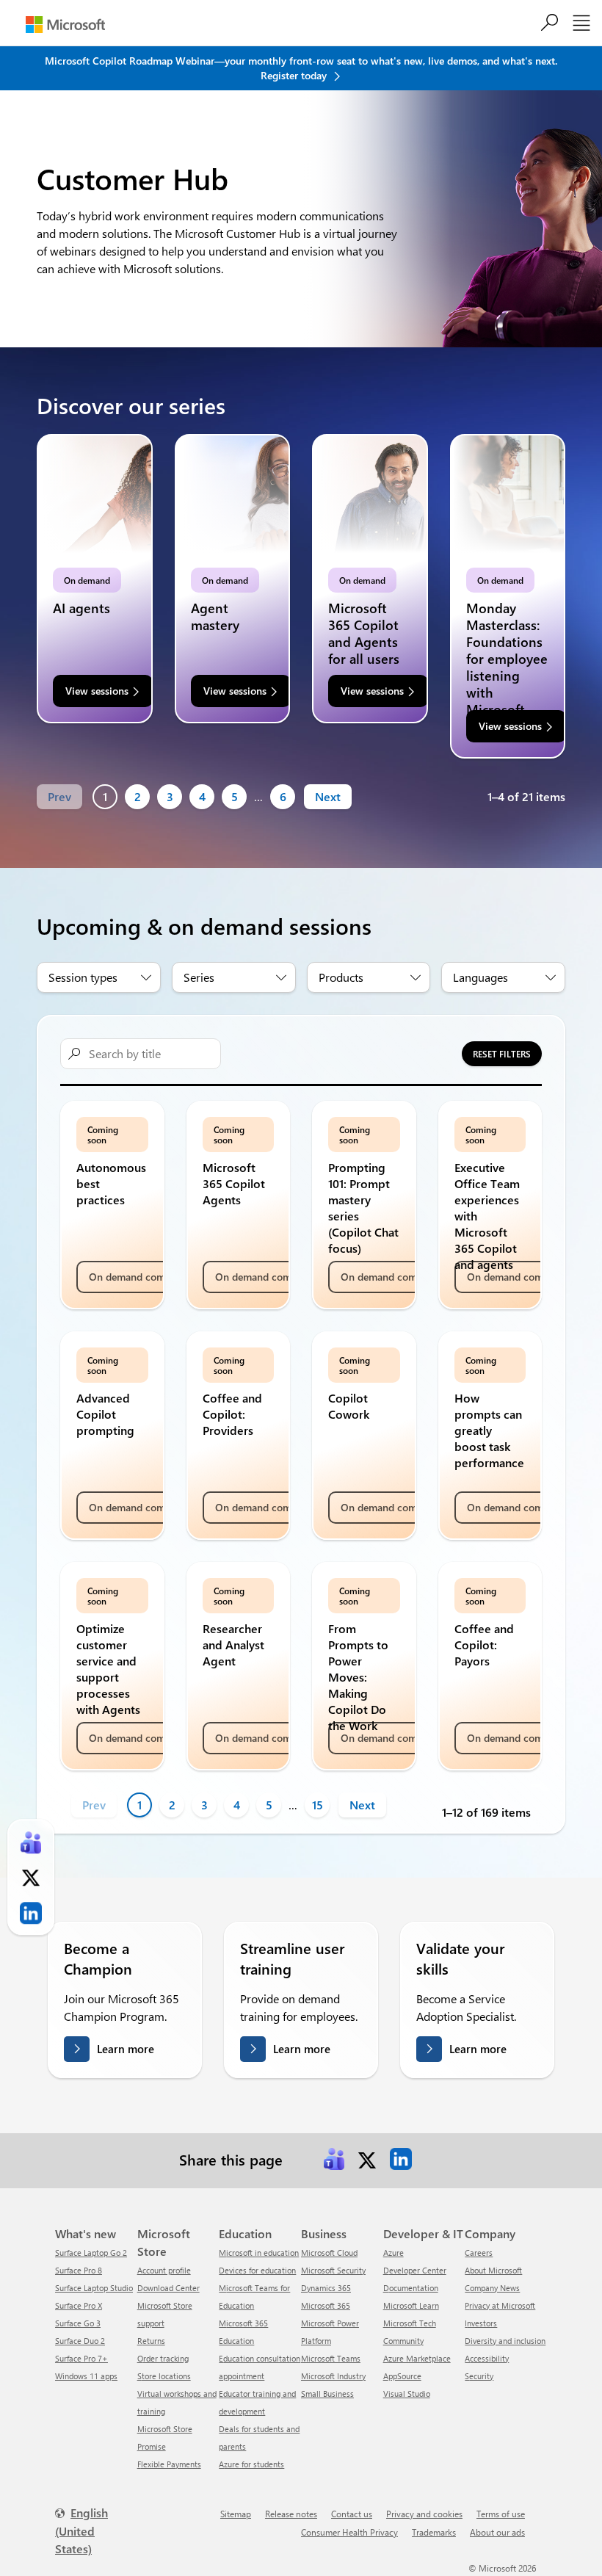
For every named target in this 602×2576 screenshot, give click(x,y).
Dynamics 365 (326, 2288)
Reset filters (502, 1054)
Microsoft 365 (326, 2305)
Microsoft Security (333, 2270)
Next (328, 796)
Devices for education (257, 2270)
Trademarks (434, 2532)
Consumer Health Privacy (349, 2532)
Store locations (164, 2376)
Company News (492, 2288)
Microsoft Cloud (329, 2253)
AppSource (402, 2376)
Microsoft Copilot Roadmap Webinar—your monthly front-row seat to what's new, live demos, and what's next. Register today (301, 68)
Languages (480, 977)
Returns (151, 2341)
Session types (83, 977)
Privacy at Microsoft (500, 2305)
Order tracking (163, 2358)
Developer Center (415, 2270)
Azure (394, 2253)
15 (318, 1805)
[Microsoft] (65, 25)
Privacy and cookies (424, 2514)
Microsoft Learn (411, 2305)
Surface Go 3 (78, 2323)
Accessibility (487, 2358)
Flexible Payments (169, 2464)
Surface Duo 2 (80, 2341)
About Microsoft (493, 2270)
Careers (479, 2253)
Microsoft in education (259, 2253)
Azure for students (251, 2464)
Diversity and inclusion (505, 2341)
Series (199, 977)
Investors (481, 2323)
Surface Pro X (79, 2305)
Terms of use (501, 2514)
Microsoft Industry (333, 2376)
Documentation (411, 2288)
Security (479, 2376)
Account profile (164, 2270)
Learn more (126, 2049)
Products (341, 977)
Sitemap (236, 2514)
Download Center (168, 2288)
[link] (334, 2159)
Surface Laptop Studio (94, 2288)
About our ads (497, 2532)
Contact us (352, 2514)
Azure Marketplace (417, 2358)
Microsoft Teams (331, 2358)
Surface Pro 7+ (81, 2358)
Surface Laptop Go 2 (91, 2253)
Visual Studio (407, 2394)
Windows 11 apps (86, 2376)
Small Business (327, 2394)
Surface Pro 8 (79, 2270)
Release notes (291, 2514)
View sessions (97, 691)
